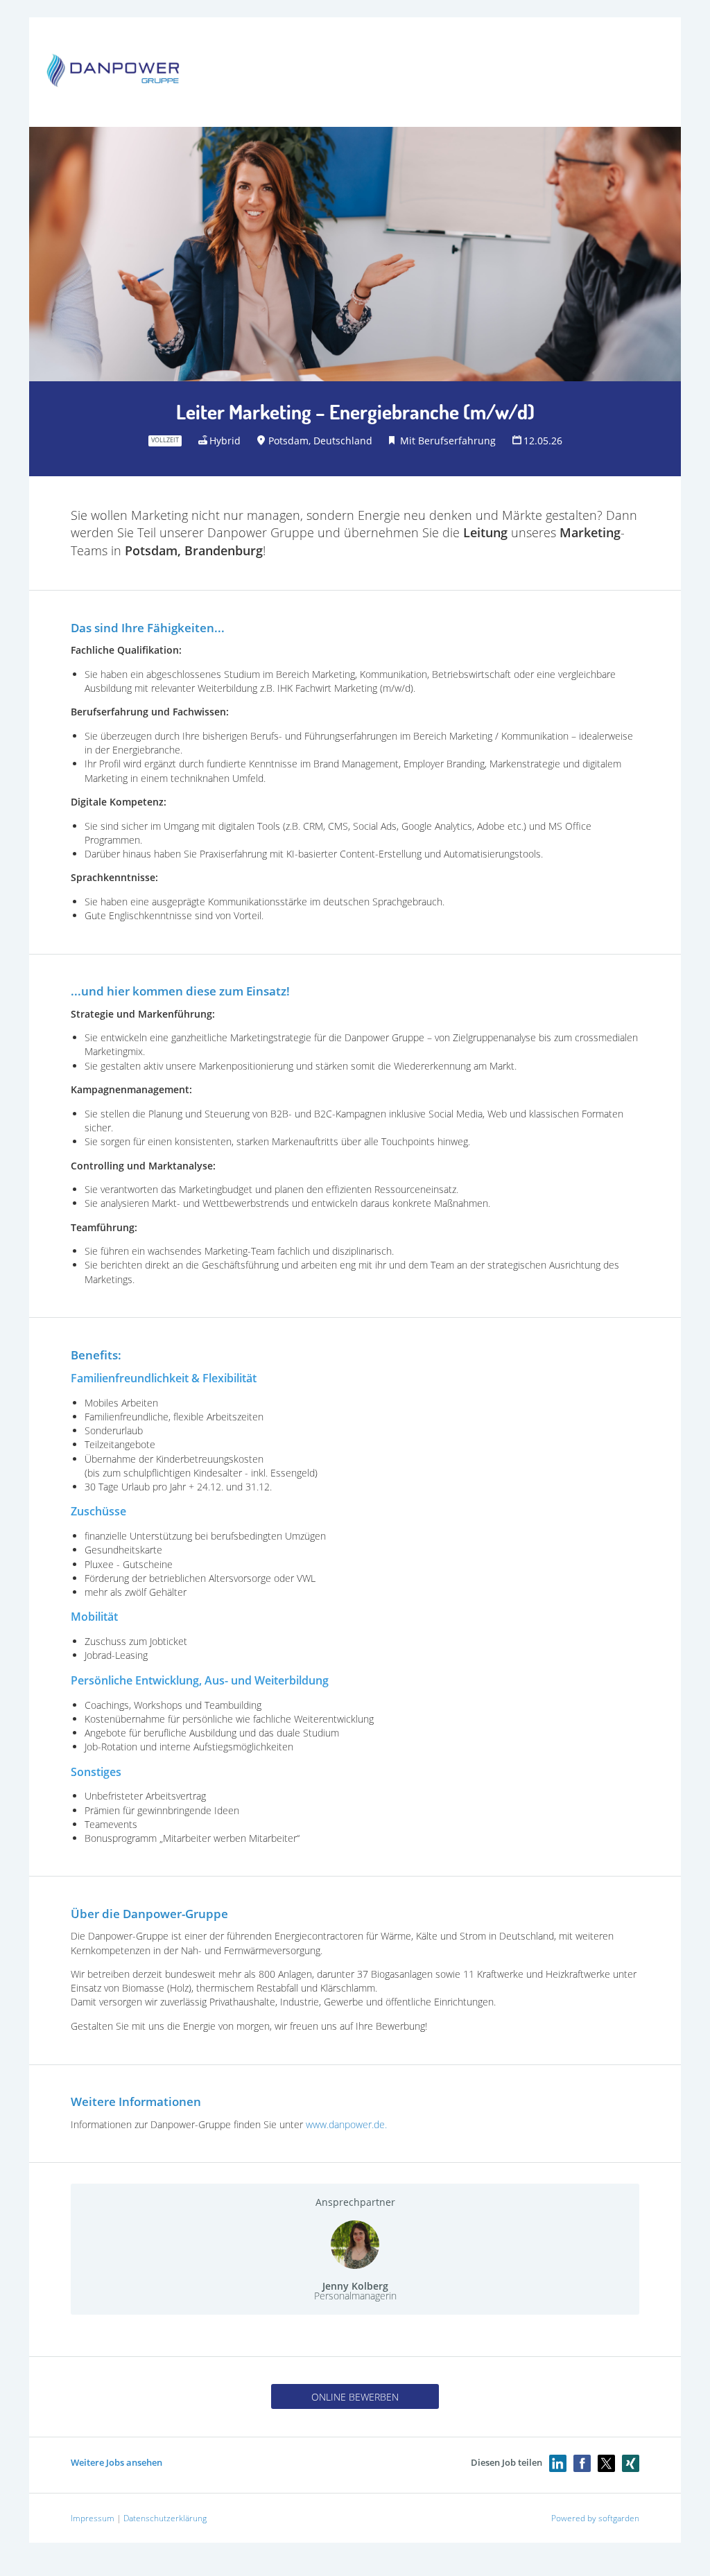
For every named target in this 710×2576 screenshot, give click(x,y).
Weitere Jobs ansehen (116, 2462)
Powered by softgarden (595, 2518)
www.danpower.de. (346, 2124)
